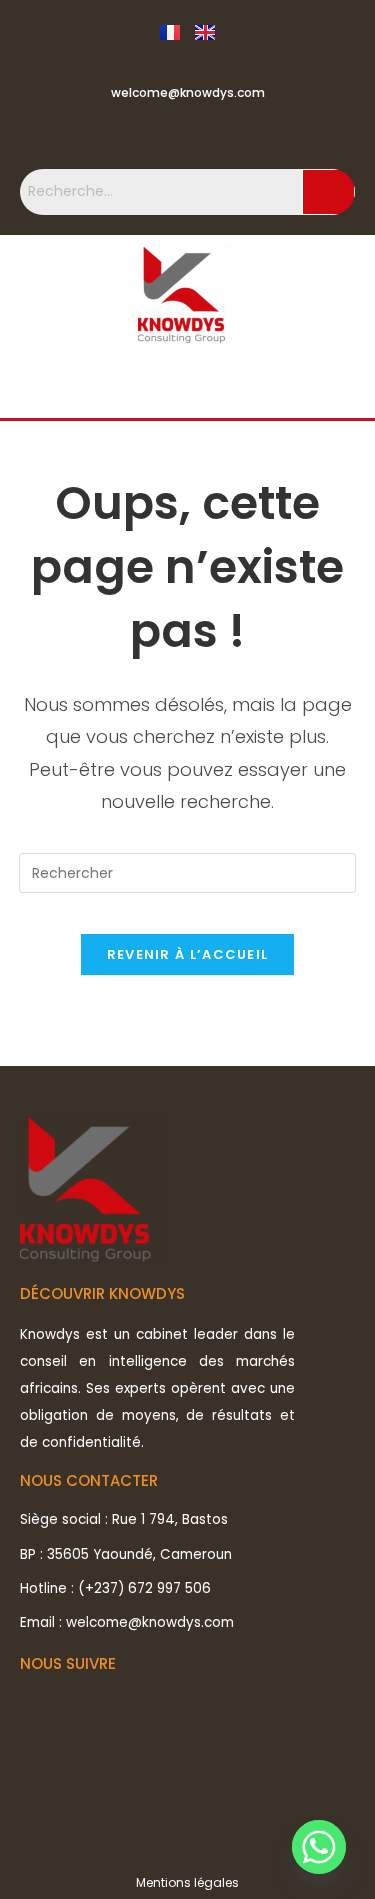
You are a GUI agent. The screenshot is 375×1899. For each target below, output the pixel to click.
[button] (188, 386)
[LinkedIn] (228, 134)
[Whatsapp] (319, 1847)
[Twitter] (187, 134)
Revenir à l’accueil (188, 954)
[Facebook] (146, 134)
